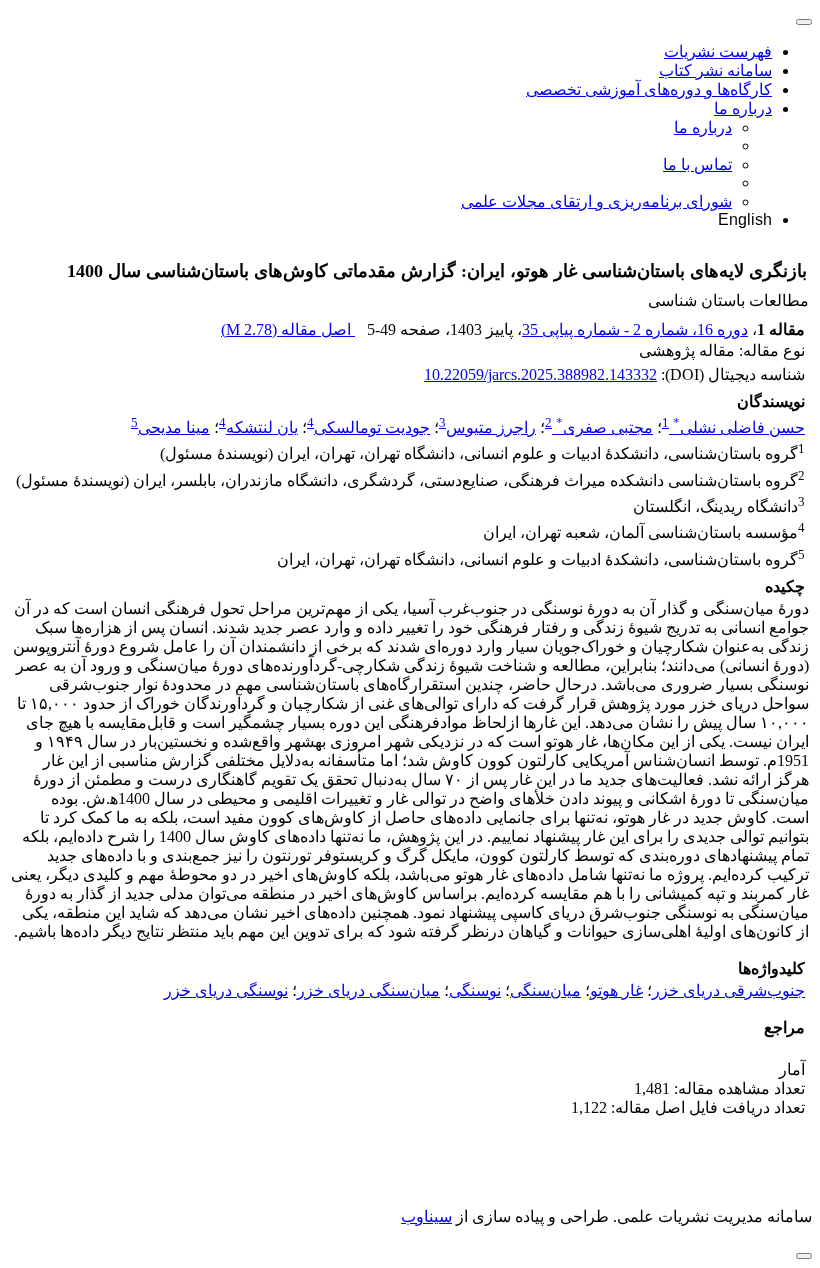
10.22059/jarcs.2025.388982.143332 (540, 374)
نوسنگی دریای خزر (226, 990)
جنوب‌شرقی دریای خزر (728, 990)
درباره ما (743, 108)
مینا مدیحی (174, 427)
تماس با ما (697, 164)
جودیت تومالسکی (372, 427)
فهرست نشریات (718, 51)
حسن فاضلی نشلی (739, 427)
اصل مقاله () (288, 329)
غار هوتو (616, 990)
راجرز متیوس (491, 427)
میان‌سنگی (545, 990)
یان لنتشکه (262, 427)
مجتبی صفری (604, 427)
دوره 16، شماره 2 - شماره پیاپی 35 (635, 329)
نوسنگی (475, 990)
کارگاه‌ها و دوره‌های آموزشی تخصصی (649, 89)
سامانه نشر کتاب (715, 70)
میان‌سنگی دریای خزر (368, 990)
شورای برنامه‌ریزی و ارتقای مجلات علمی (596, 201)
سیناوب (426, 1216)
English (745, 219)
